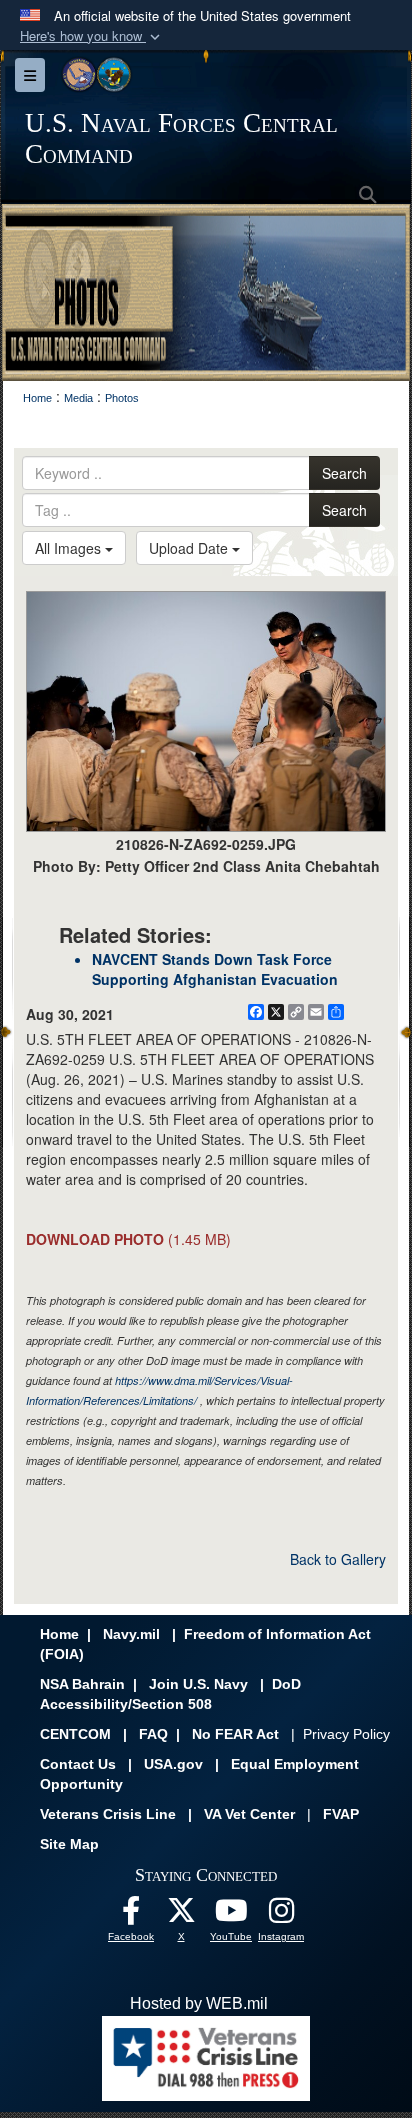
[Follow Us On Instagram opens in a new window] (281, 1915)
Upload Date (190, 548)
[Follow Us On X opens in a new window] (181, 1915)
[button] (92, 36)
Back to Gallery (338, 1559)
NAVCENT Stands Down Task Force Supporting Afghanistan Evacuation (215, 969)
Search (344, 473)
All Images (70, 548)
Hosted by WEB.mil (199, 2003)
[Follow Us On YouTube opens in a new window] (231, 1915)
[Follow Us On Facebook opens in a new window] (131, 1915)
